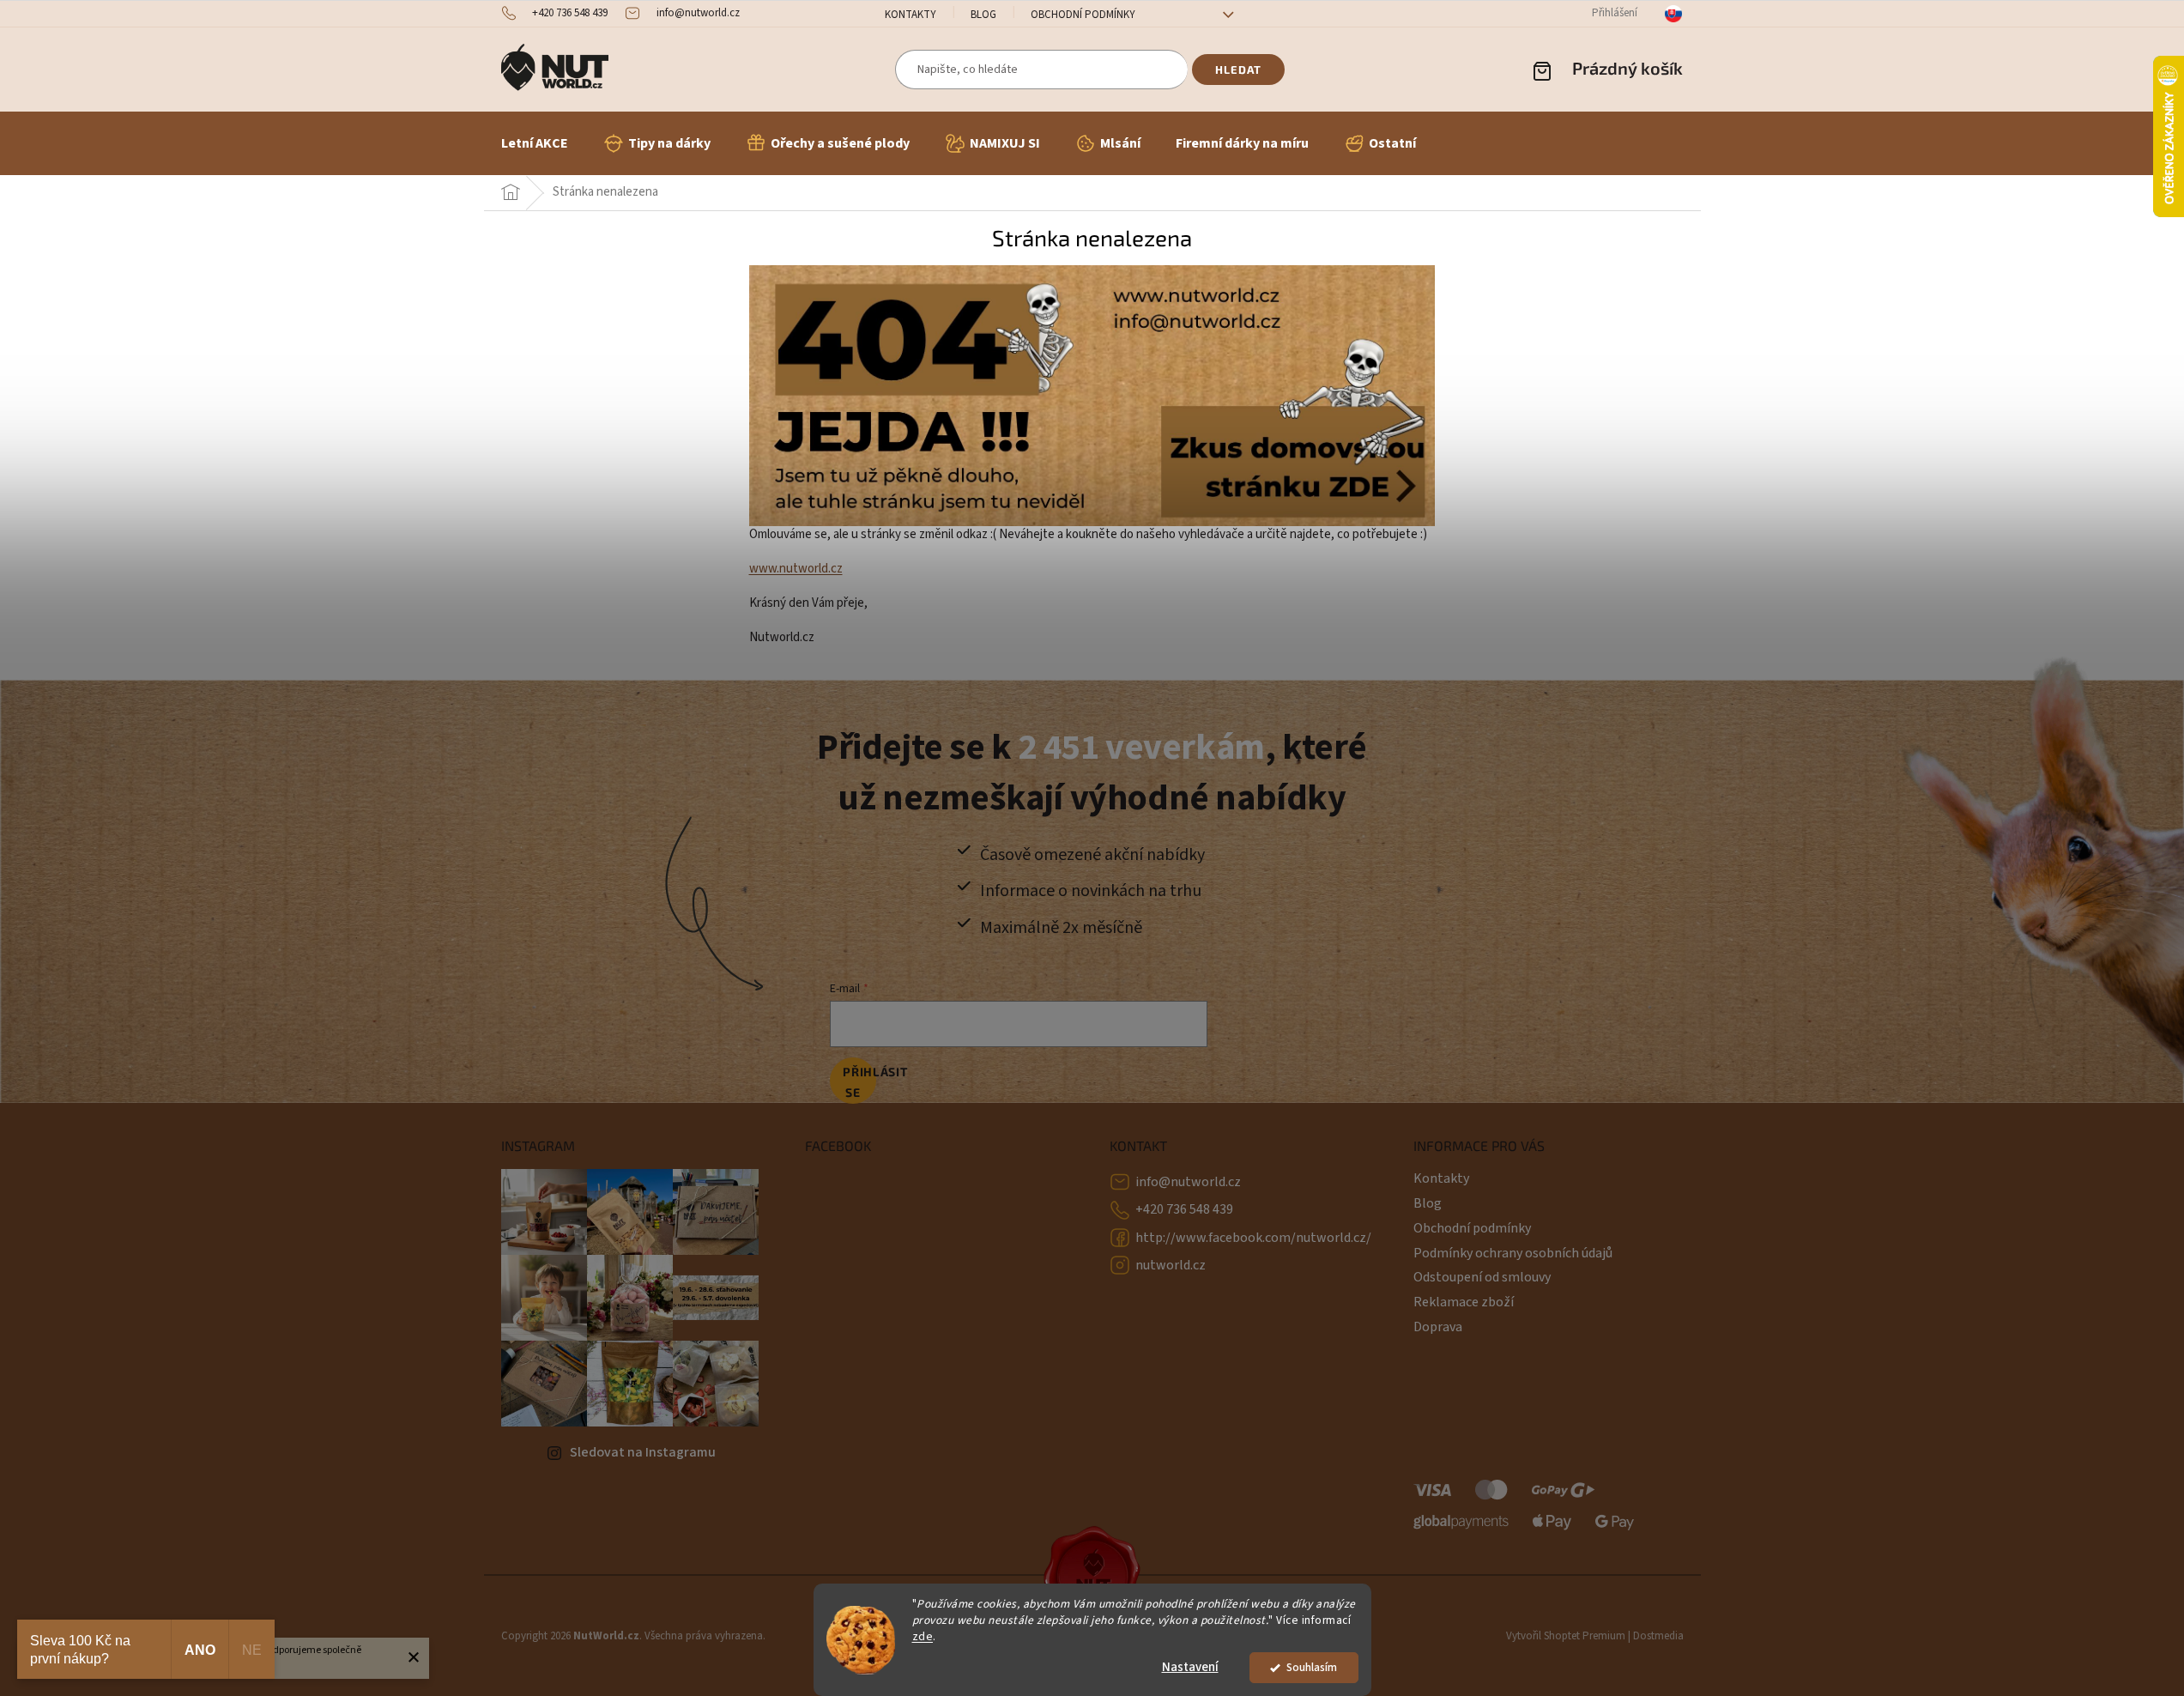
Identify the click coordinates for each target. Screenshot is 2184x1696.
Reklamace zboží (1464, 1302)
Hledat (1238, 70)
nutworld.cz (1171, 1265)
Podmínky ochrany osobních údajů (1513, 1253)
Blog (983, 15)
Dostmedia (1658, 1636)
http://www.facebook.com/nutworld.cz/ (1253, 1238)
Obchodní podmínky (1083, 15)
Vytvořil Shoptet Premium (1566, 1636)
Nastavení (1190, 1667)
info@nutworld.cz (1188, 1182)
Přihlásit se (859, 1082)
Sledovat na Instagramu (643, 1452)
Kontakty (911, 15)
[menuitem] (535, 143)
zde (923, 1636)
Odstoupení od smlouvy (1482, 1277)
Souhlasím (1312, 1667)
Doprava (1438, 1327)
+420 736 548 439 (1184, 1209)
